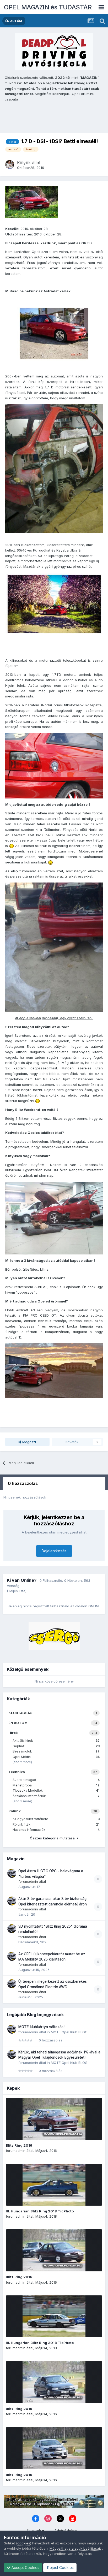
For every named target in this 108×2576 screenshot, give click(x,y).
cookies (24, 2543)
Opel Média (56, 1757)
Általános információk (56, 1796)
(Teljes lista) (17, 1591)
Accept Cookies (25, 2568)
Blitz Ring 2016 (19, 2145)
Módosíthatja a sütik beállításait (75, 2548)
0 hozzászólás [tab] (23, 1483)
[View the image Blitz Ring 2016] (54, 2119)
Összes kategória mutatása (53, 1838)
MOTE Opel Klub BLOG (69, 2032)
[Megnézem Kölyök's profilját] (10, 164)
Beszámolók (56, 1751)
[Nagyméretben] (54, 333)
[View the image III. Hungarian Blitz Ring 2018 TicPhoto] (54, 2185)
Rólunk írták (56, 1824)
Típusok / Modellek (56, 1790)
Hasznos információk (56, 1830)
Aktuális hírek (56, 1741)
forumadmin (28, 1881)
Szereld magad (56, 1780)
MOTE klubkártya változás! (41, 2027)
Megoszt (29, 1442)
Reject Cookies (60, 2568)
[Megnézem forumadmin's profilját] (12, 1873)
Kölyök (24, 163)
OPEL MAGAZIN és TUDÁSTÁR (48, 7)
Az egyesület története (56, 1819)
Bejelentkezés (54, 1551)
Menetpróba (56, 1785)
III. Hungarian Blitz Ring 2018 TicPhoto (40, 2211)
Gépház (56, 1746)
